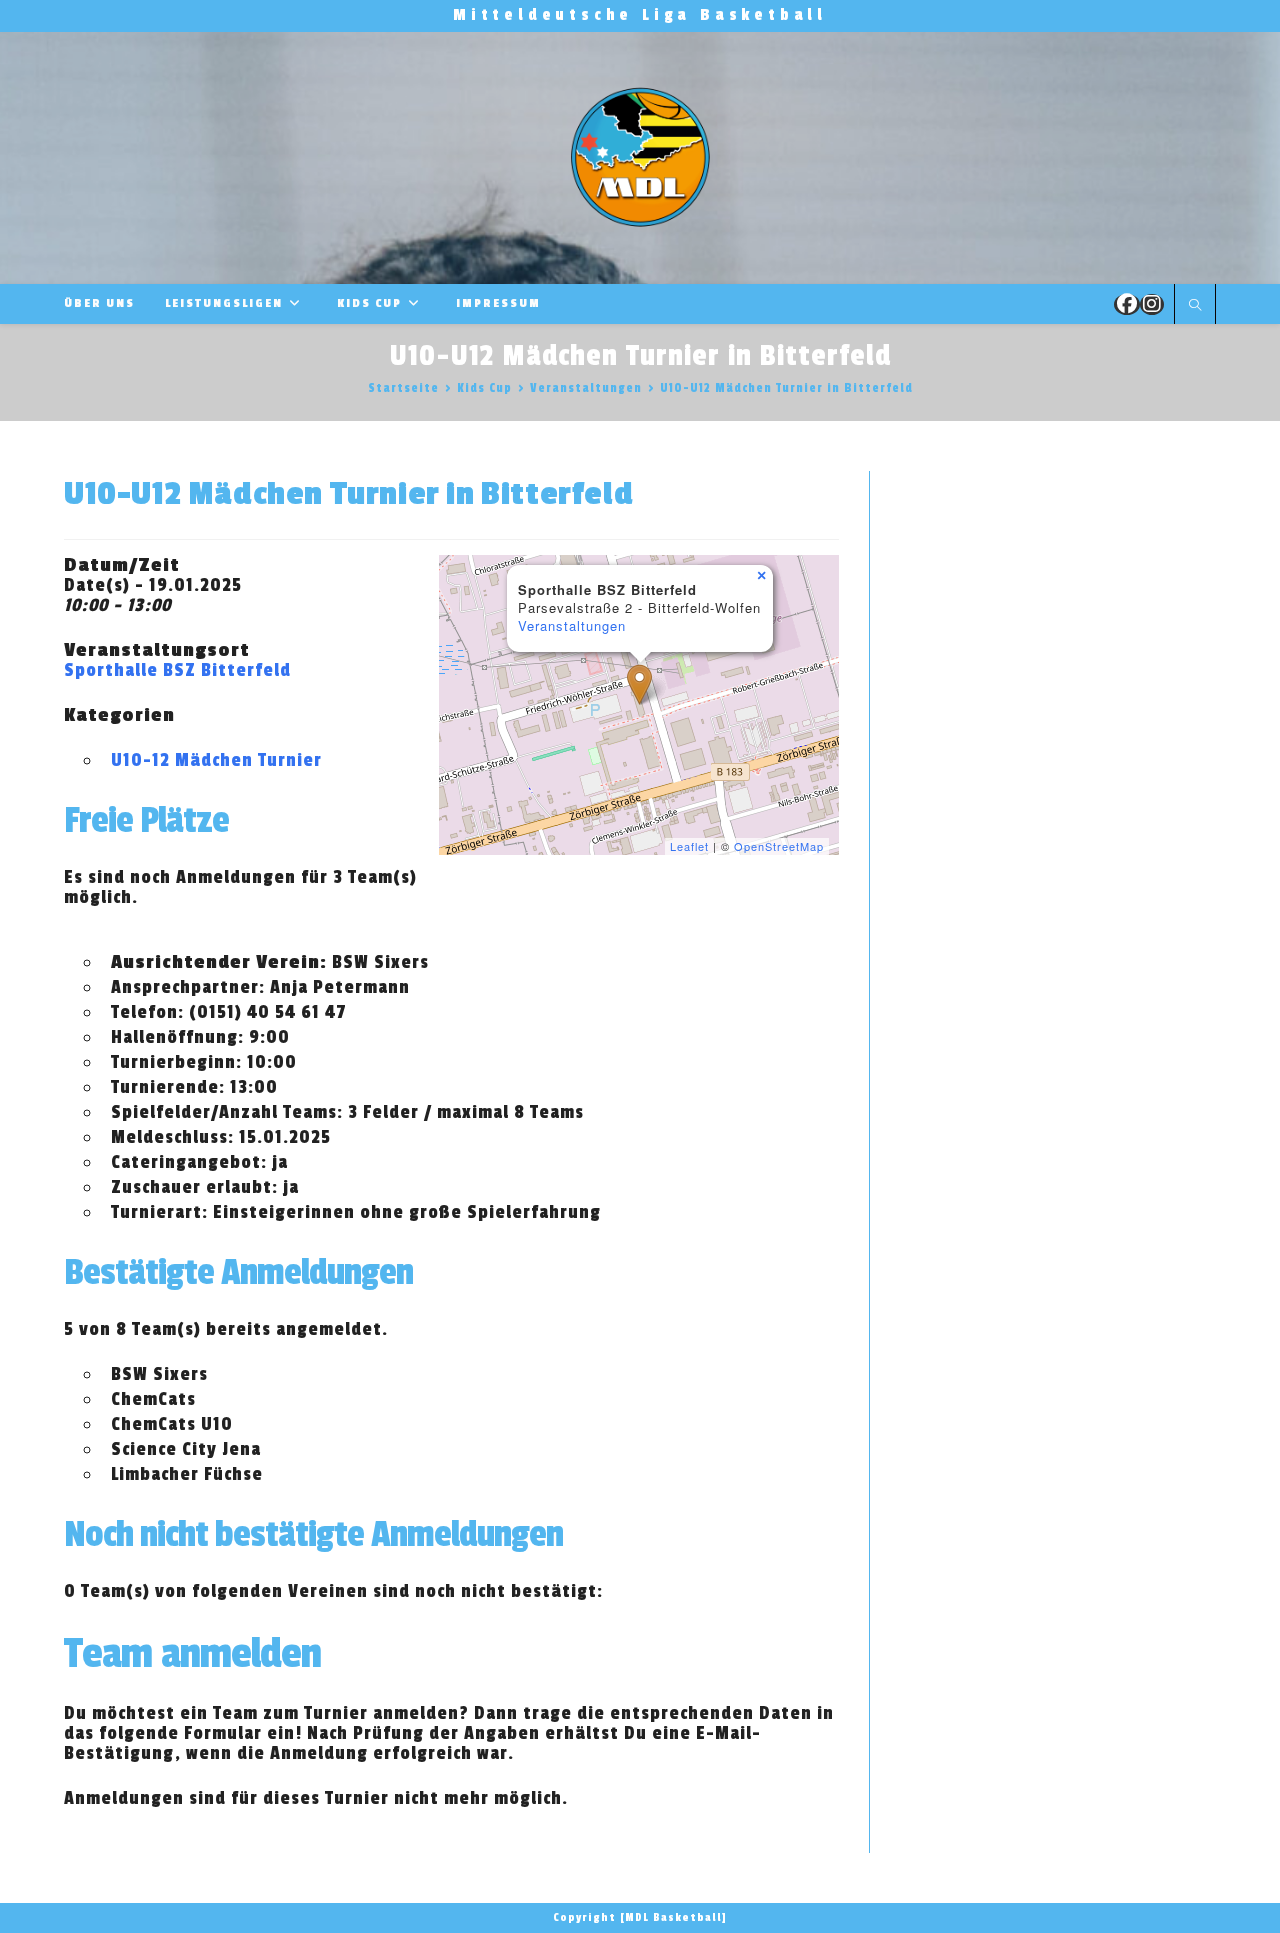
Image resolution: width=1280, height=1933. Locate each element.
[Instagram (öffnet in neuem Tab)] (1152, 304)
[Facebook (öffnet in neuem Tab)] (1127, 304)
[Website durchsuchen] (1195, 306)
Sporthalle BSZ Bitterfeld (177, 670)
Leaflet (689, 846)
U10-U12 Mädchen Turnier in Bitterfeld (786, 388)
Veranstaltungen (572, 625)
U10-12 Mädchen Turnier (216, 760)
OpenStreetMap (779, 846)
